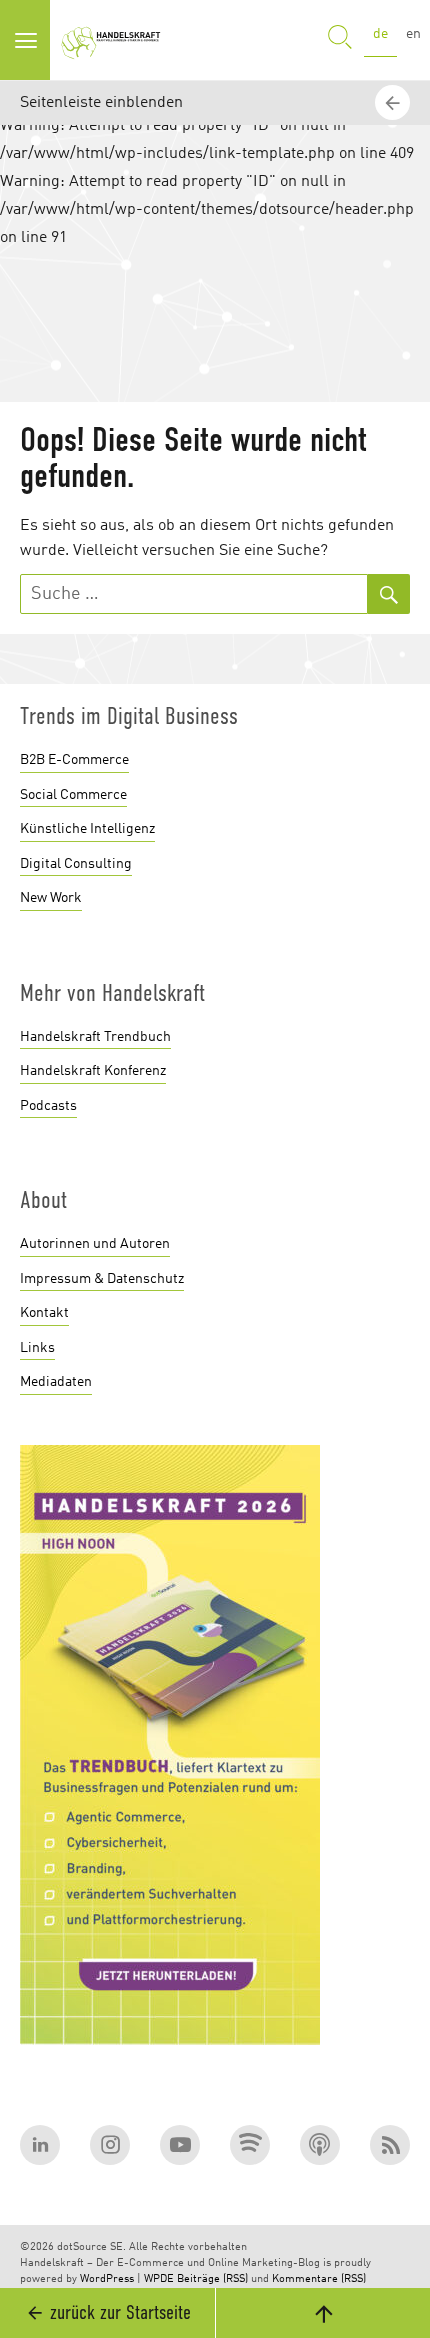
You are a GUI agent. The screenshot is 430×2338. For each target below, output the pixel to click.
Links (37, 1348)
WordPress (107, 2279)
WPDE (159, 2279)
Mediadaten (56, 1382)
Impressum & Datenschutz (102, 1279)
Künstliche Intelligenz (87, 829)
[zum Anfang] (322, 2313)
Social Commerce (73, 795)
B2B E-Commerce (74, 760)
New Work (51, 898)
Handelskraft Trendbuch (95, 1037)
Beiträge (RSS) (212, 2279)
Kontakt (44, 1313)
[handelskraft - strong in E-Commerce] (114, 40)
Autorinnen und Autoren (95, 1244)
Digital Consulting (76, 864)
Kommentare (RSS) (319, 2279)
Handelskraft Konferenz (93, 1071)
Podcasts (48, 1106)
